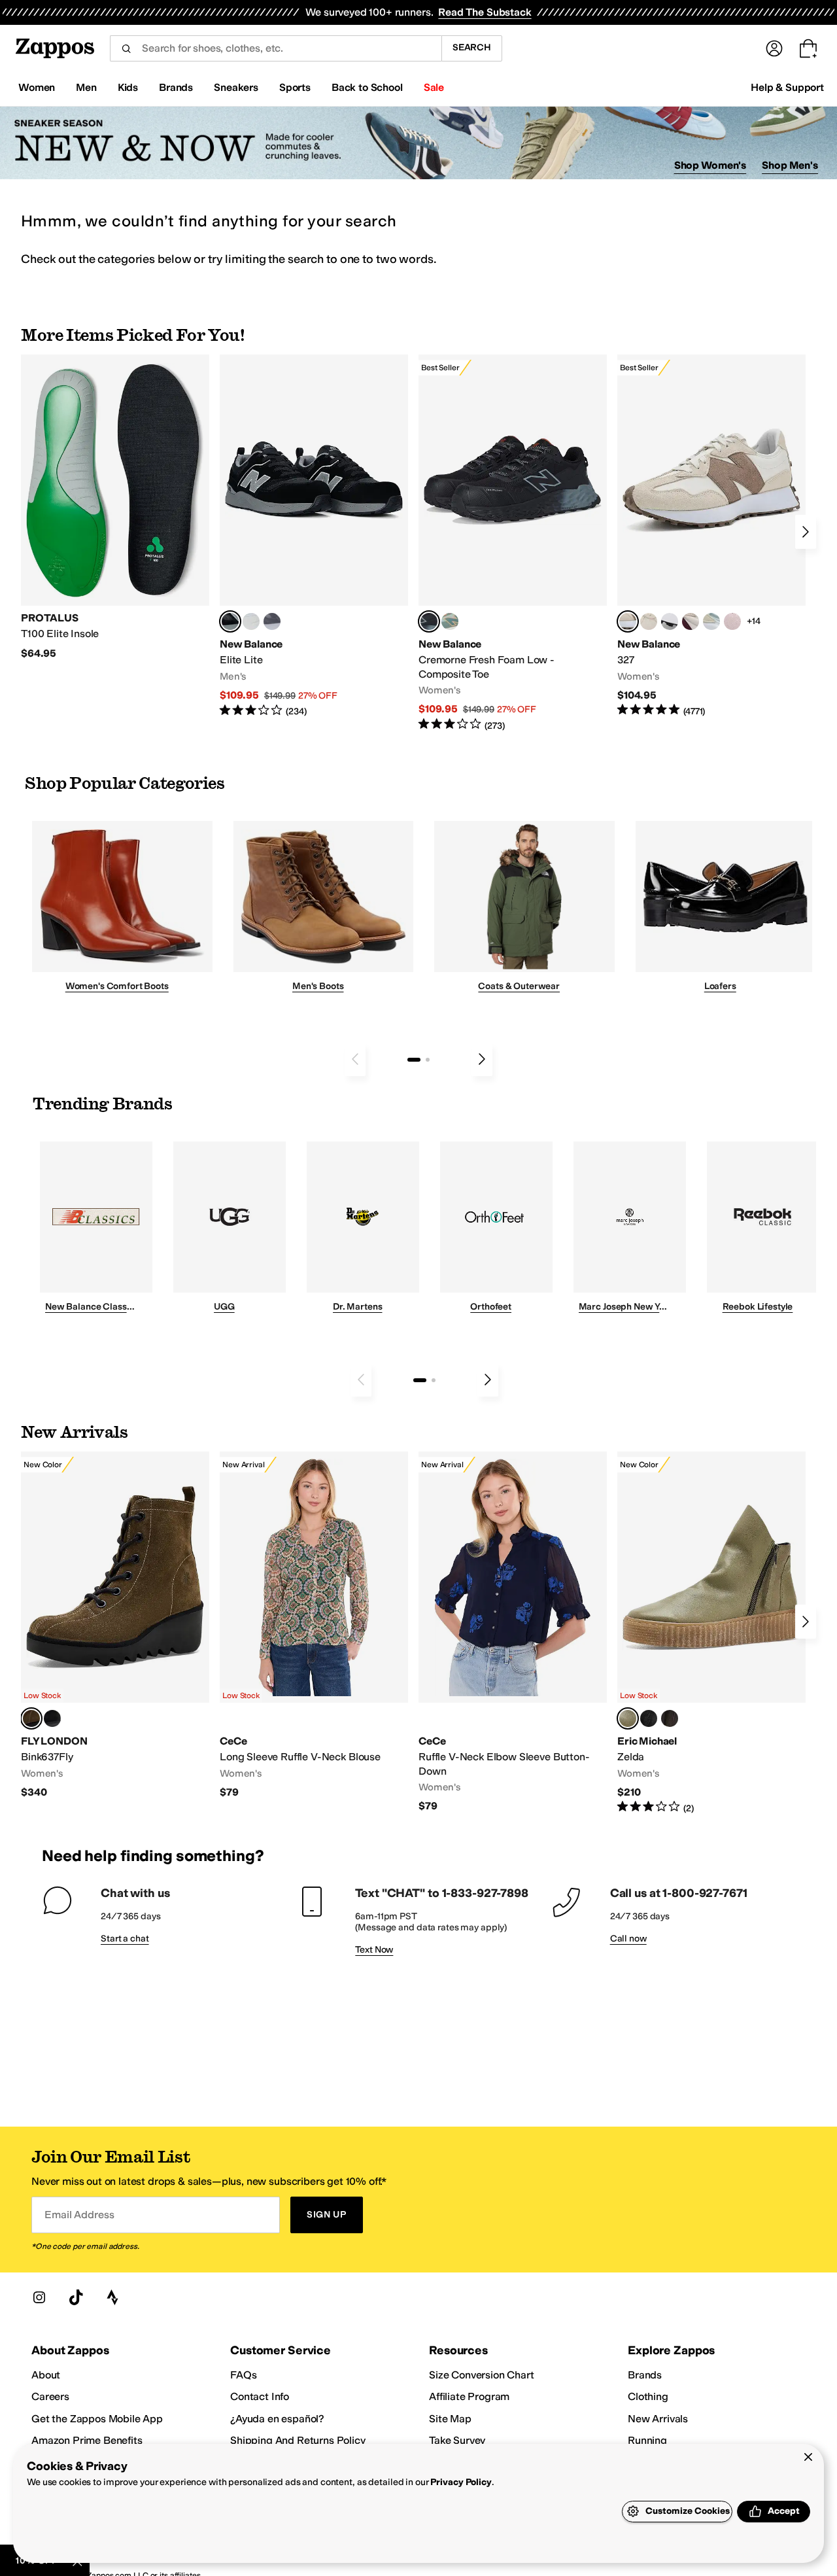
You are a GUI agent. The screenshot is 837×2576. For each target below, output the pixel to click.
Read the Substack (485, 12)
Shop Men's (790, 165)
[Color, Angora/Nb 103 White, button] (711, 621)
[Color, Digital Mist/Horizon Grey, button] (670, 621)
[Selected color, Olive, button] (628, 1718)
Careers (50, 2396)
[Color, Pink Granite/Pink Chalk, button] (732, 621)
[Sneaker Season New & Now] (418, 143)
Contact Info (260, 2396)
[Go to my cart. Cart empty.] (808, 48)
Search (472, 47)
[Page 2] (428, 1060)
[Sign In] (774, 48)
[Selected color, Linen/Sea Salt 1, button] (628, 621)
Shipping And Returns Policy (298, 2440)
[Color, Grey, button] (272, 621)
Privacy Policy (461, 2482)
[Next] (806, 532)
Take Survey (457, 2440)
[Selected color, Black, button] (230, 621)
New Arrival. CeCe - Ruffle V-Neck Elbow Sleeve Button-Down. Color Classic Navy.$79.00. (513, 1632)
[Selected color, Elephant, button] (31, 1718)
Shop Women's (710, 165)
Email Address (79, 2215)
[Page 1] (414, 1060)
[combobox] (276, 48)
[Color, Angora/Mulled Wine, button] (691, 621)
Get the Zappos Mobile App (97, 2419)
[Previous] (355, 1059)
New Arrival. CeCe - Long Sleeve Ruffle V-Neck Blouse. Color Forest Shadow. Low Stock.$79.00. (314, 1625)
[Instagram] (39, 2297)
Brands (645, 2375)
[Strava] (112, 2297)
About (46, 2375)
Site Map (450, 2419)
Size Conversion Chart (482, 2375)
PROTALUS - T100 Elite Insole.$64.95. (115, 507)
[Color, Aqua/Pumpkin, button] (450, 621)
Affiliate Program (469, 2396)
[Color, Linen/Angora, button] (649, 621)
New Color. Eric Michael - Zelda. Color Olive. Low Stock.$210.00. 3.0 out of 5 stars (711, 1633)
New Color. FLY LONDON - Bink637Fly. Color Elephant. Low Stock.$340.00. (115, 1625)
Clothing (648, 2396)
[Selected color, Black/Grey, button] (429, 621)
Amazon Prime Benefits (87, 2440)
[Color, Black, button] (52, 1718)
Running (647, 2440)
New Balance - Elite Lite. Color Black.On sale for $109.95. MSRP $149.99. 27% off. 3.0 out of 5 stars (314, 536)
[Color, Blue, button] (251, 621)
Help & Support (787, 87)
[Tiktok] (76, 2297)
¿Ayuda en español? (277, 2419)
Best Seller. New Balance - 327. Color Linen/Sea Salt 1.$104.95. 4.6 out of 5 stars (711, 536)
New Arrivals (658, 2419)
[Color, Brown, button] (670, 1718)
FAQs (243, 2375)
